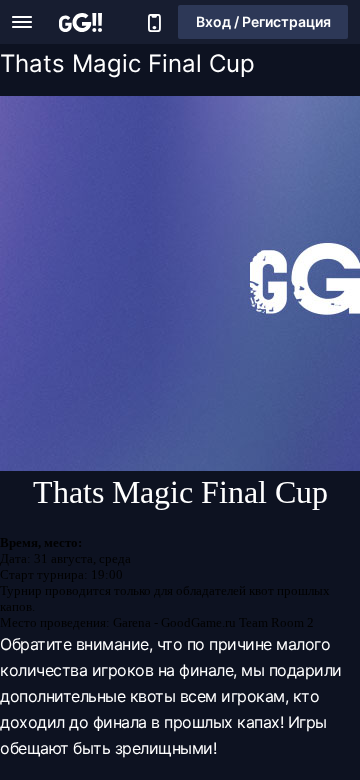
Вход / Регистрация (263, 21)
